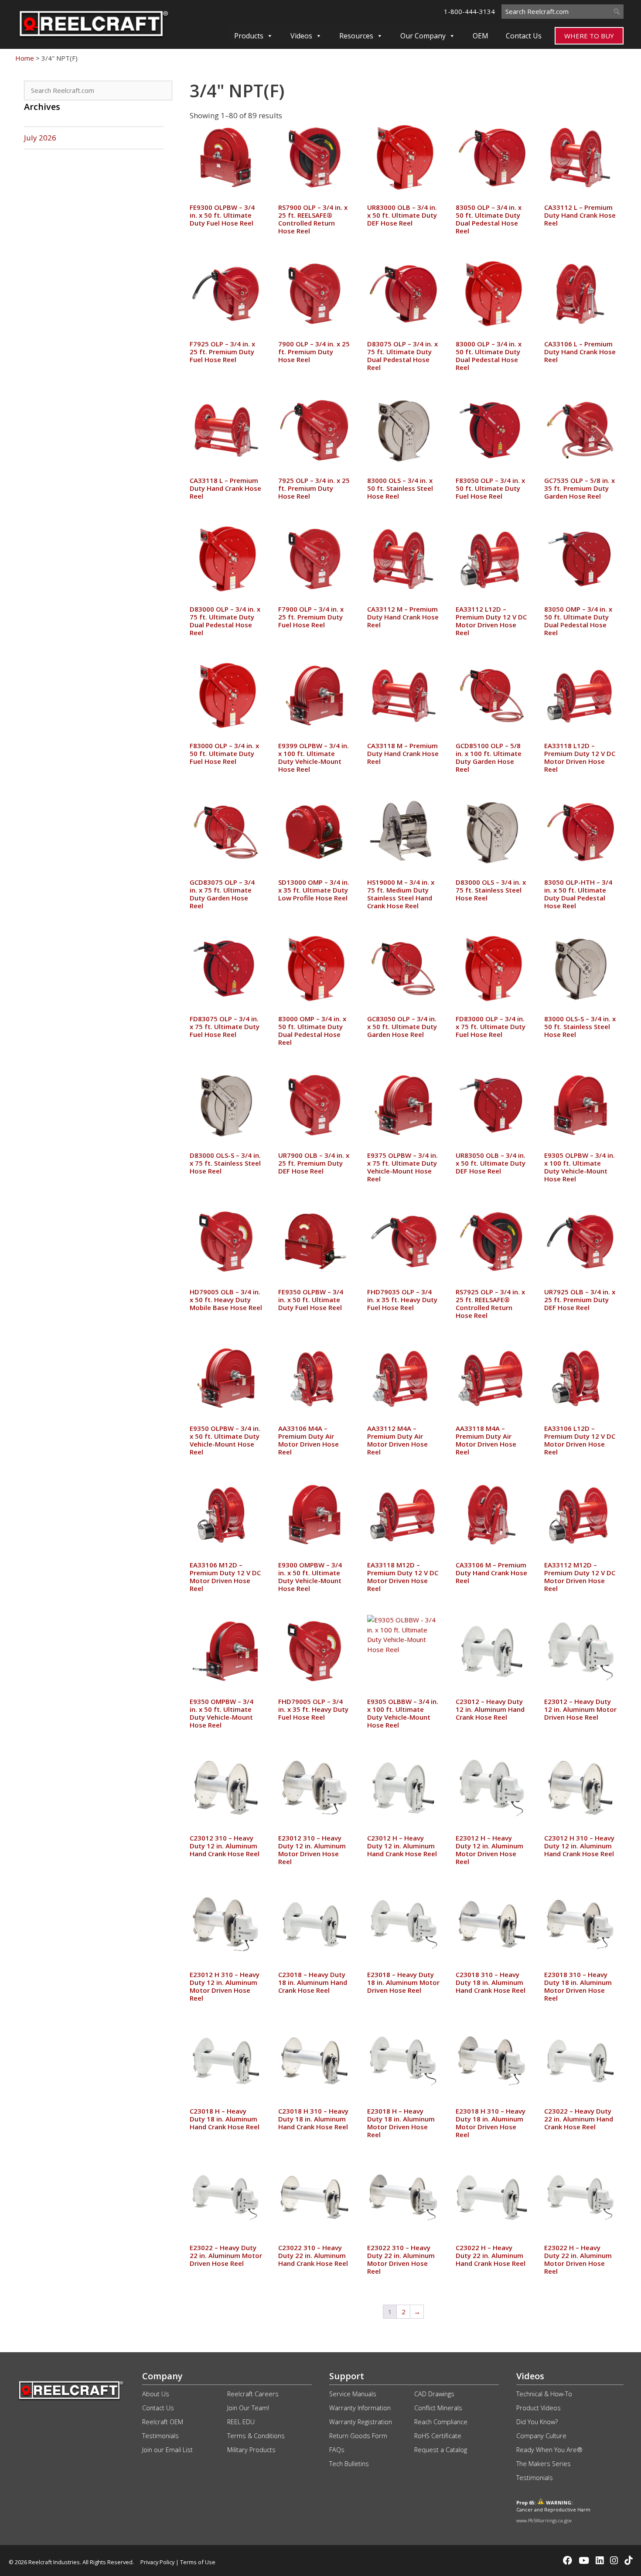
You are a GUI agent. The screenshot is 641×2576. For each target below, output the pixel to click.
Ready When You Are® (549, 2450)
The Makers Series (544, 2464)
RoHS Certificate (438, 2436)
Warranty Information (360, 2408)
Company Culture (541, 2436)
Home (25, 58)
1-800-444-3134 (469, 11)
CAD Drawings (434, 2394)
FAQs (337, 2450)
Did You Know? (537, 2422)
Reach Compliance (441, 2422)
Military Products (251, 2450)
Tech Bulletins (349, 2464)
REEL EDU (241, 2422)
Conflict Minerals (438, 2408)
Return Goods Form (358, 2436)
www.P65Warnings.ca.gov (544, 2520)
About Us (156, 2394)
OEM (481, 36)
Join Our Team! (248, 2408)
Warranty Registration (361, 2422)
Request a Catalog (441, 2450)
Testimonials (160, 2436)
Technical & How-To (544, 2394)
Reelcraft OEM (163, 2422)
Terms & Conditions (256, 2436)
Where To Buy (589, 36)
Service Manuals (353, 2394)
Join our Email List (167, 2450)
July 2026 (40, 138)
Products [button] (249, 36)
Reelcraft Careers (253, 2394)
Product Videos (539, 2408)
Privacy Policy (157, 2562)
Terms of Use (198, 2562)
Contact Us (524, 36)
